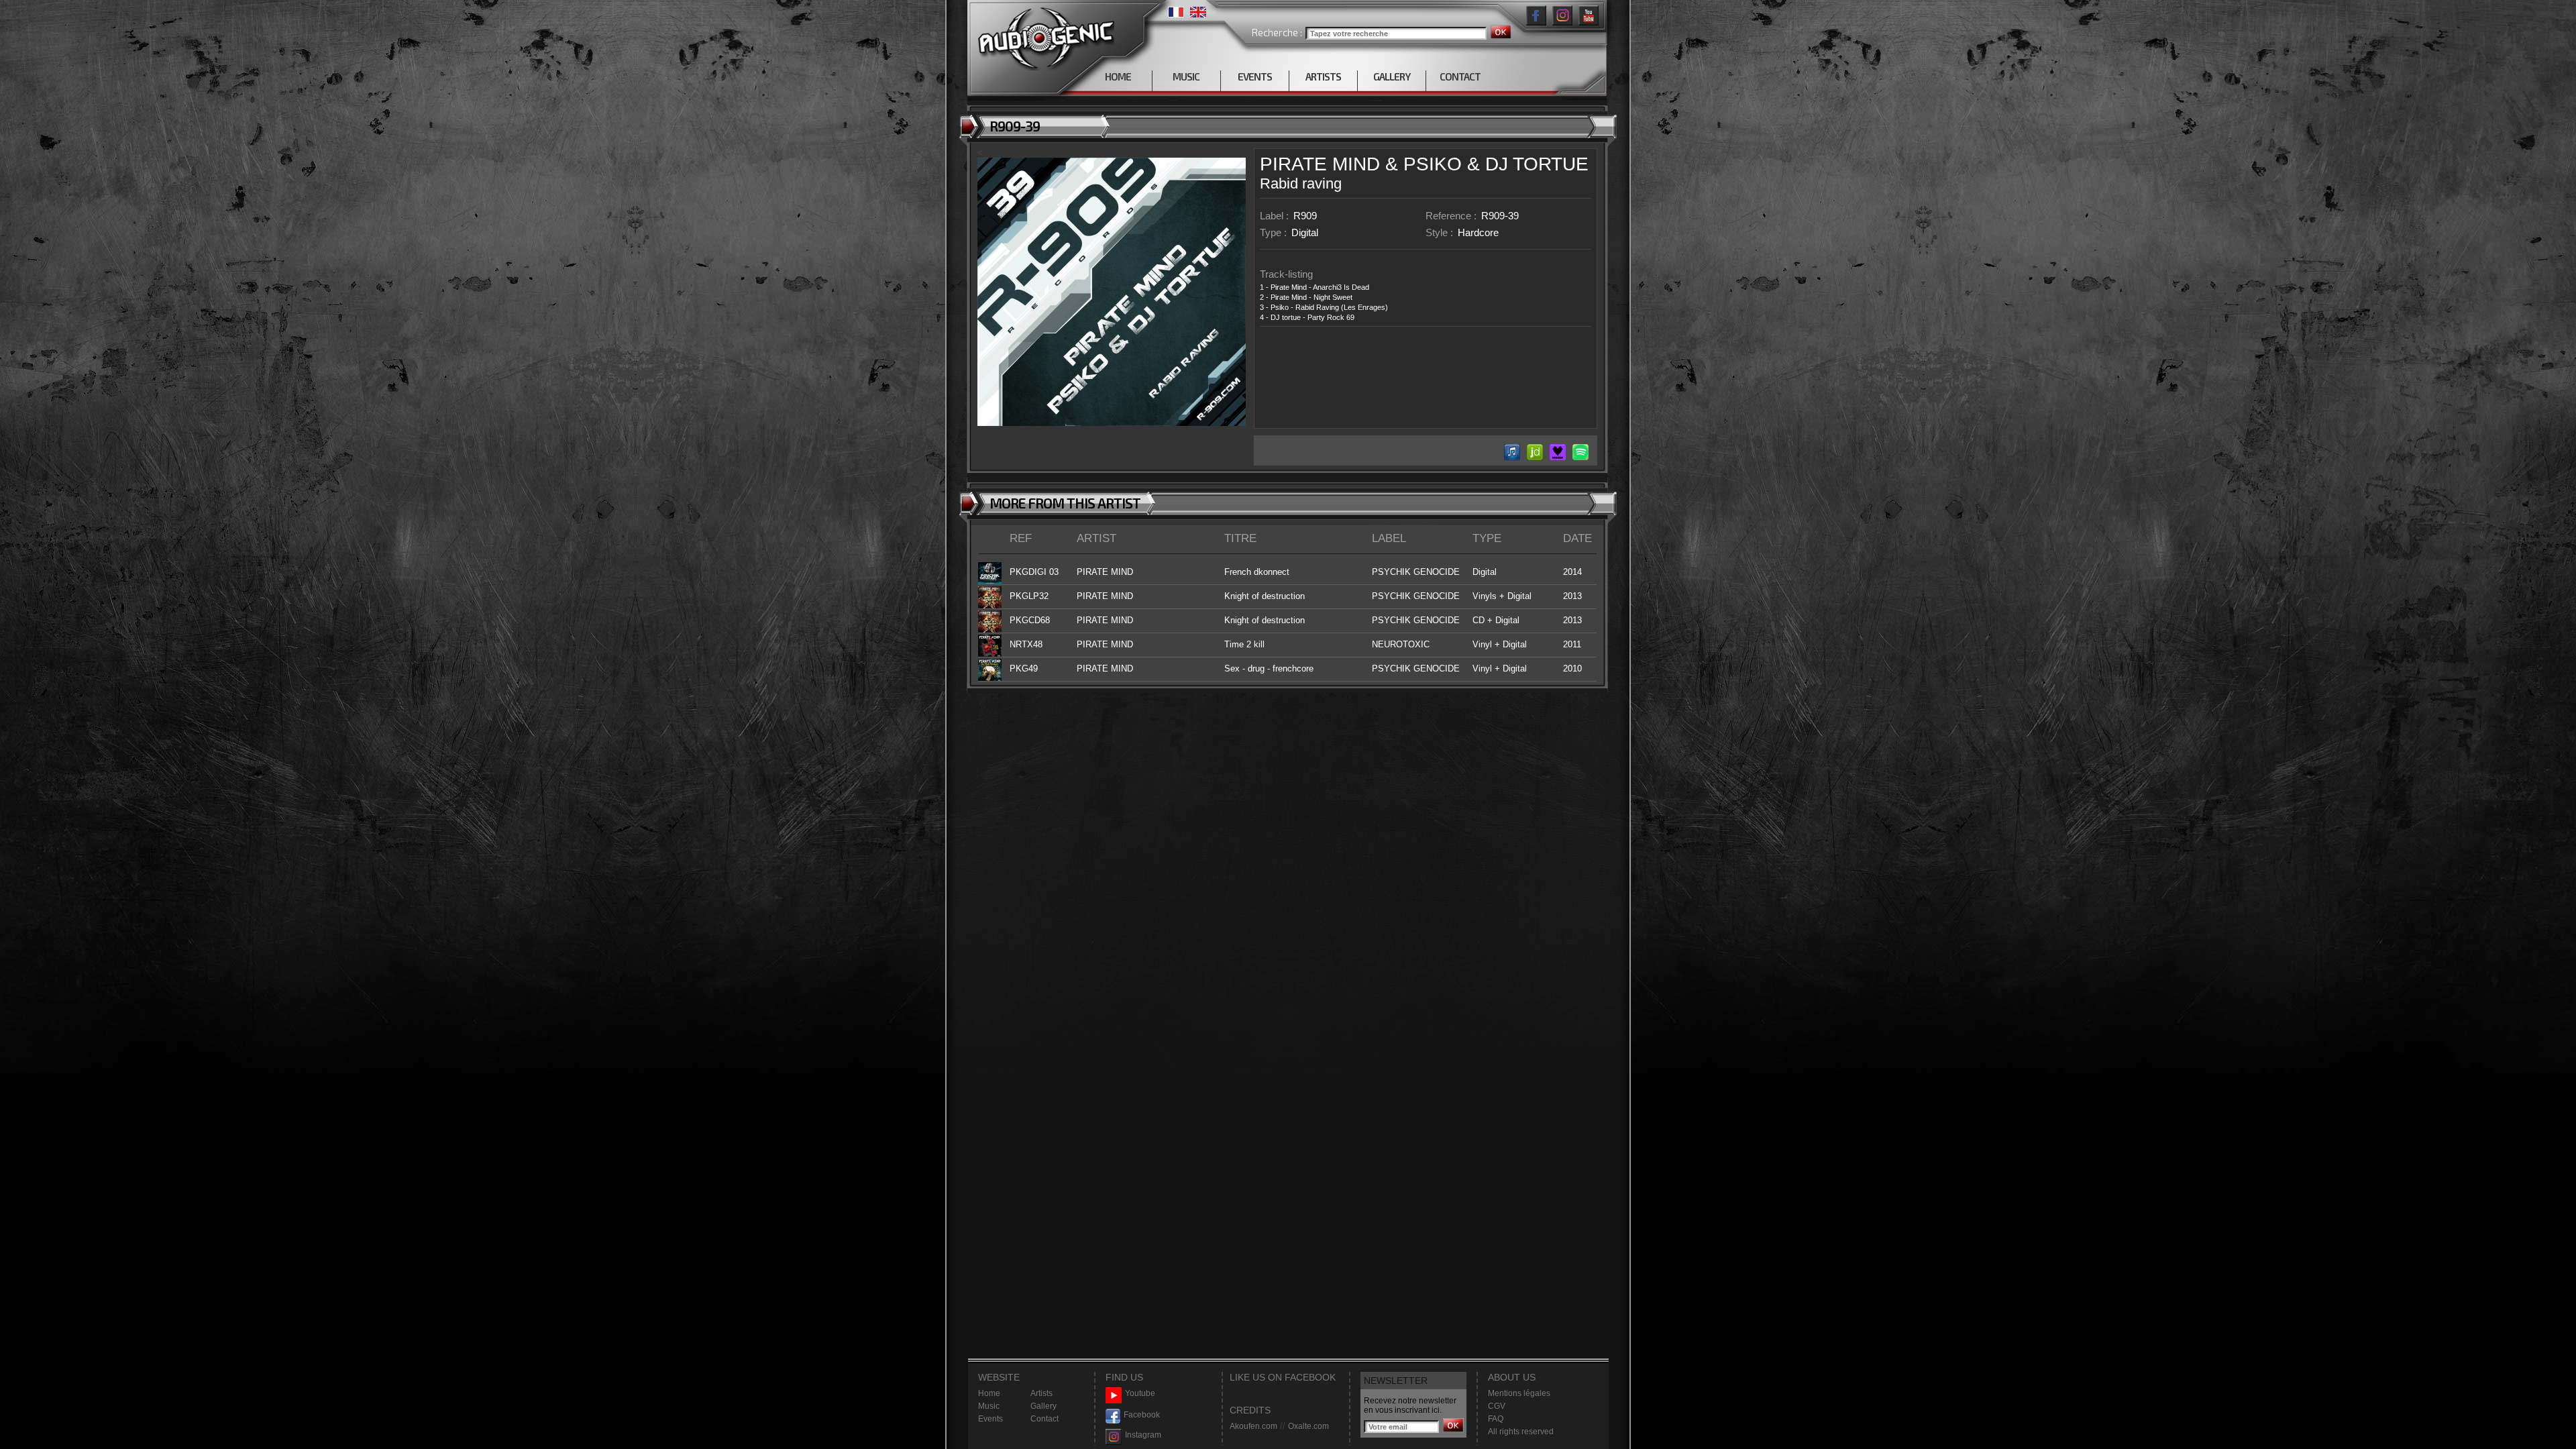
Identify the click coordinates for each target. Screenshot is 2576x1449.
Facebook (1142, 1415)
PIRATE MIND (1320, 164)
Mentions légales (1519, 1393)
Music (989, 1406)
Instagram (1143, 1435)
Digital (1305, 232)
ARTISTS (1323, 76)
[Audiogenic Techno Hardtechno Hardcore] (1043, 35)
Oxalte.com (1308, 1426)
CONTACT (1460, 76)
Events (990, 1419)
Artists (1041, 1393)
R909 (1305, 216)
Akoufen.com (1253, 1426)
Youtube (1140, 1393)
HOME (1118, 76)
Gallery (1043, 1406)
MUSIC (1186, 76)
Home (989, 1393)
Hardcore (1478, 232)
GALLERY (1392, 76)
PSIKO (1433, 164)
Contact (1044, 1419)
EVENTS (1255, 76)
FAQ (1496, 1419)
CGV (1497, 1406)
